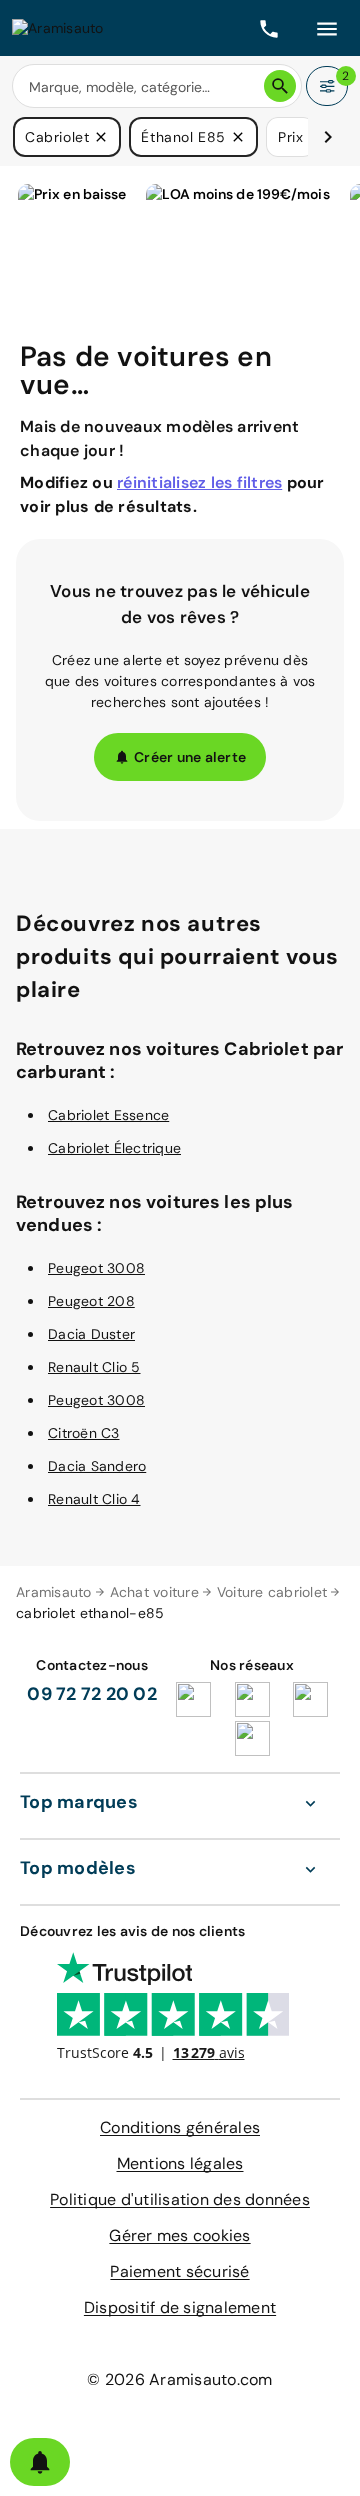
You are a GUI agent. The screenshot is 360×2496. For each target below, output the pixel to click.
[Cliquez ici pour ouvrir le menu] (327, 28)
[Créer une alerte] (40, 2462)
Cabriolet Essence (108, 1115)
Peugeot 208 (91, 1301)
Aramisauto (54, 1592)
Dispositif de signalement (180, 2307)
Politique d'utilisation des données (180, 2199)
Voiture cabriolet (272, 1592)
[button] (101, 137)
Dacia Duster (91, 1334)
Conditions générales (180, 2127)
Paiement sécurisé (179, 2271)
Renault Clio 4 (94, 1499)
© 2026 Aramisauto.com (179, 2379)
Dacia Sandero (97, 1466)
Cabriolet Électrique (114, 1148)
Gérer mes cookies (179, 2235)
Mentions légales (180, 2163)
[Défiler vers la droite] (328, 137)
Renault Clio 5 (94, 1367)
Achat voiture (154, 1592)
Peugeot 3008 (96, 1268)
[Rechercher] (280, 86)
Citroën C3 (84, 1433)
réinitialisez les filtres (199, 482)
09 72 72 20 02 (92, 1694)
